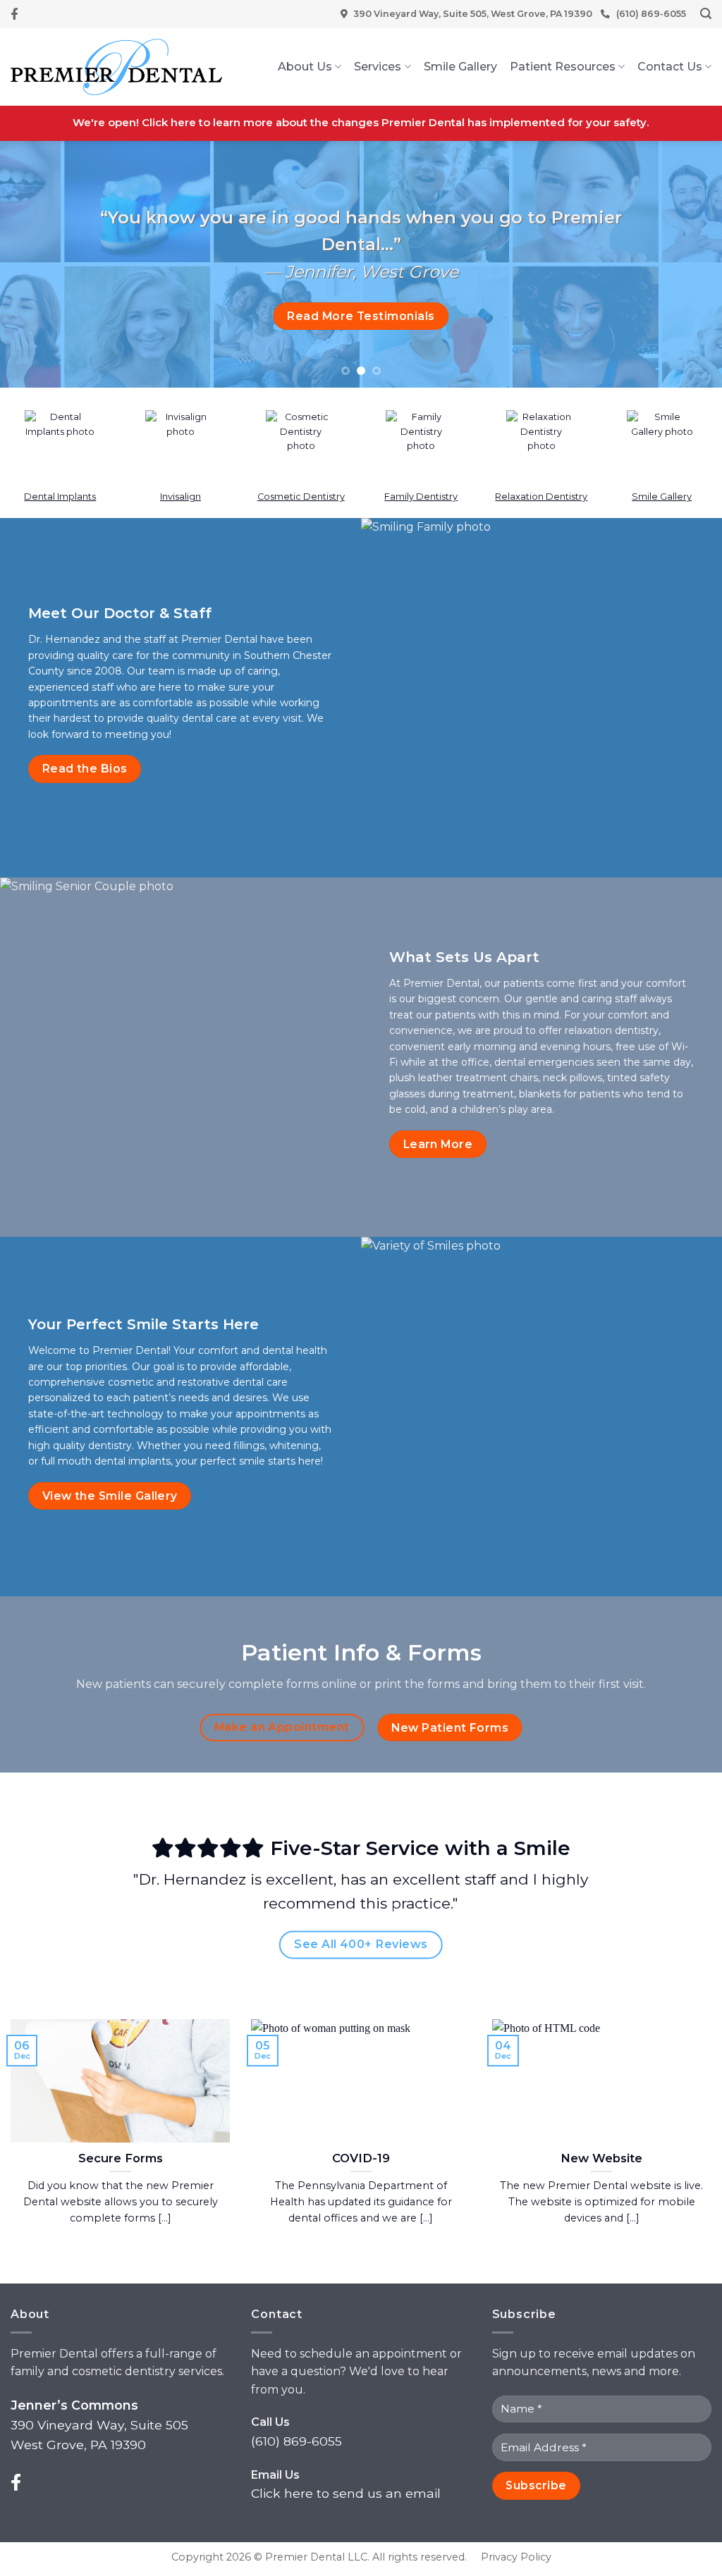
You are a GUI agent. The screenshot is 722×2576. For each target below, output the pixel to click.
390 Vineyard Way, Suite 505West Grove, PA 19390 (99, 2425)
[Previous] (32, 264)
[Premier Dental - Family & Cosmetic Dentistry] (116, 67)
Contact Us (670, 67)
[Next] (690, 264)
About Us (305, 67)
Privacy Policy (516, 2557)
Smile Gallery (460, 67)
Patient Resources (563, 67)
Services (378, 67)
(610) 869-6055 (651, 14)
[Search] (706, 14)
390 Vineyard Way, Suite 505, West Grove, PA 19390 (473, 14)
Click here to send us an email (346, 2493)
